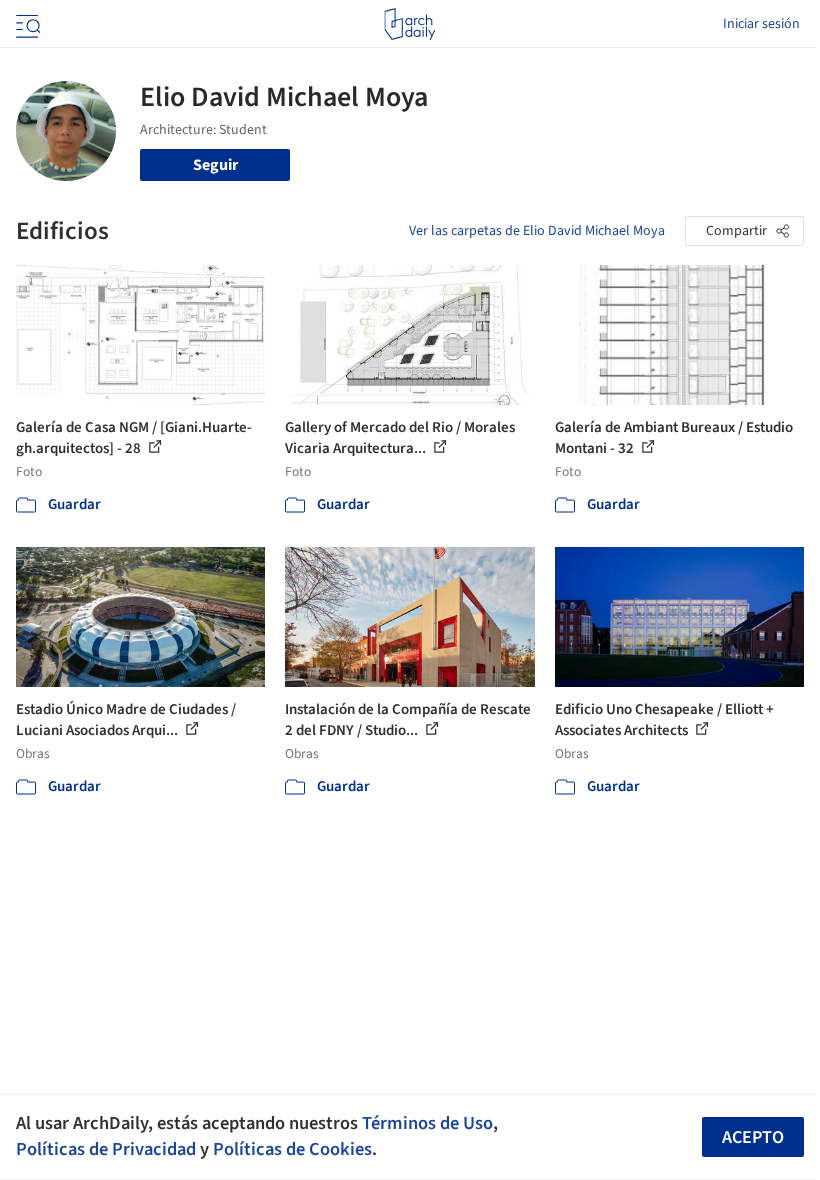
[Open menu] (26, 24)
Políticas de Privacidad (106, 1149)
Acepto (753, 1137)
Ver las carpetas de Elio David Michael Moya (537, 231)
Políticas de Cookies (292, 1149)
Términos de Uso (427, 1123)
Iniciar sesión (761, 24)
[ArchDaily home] (409, 24)
